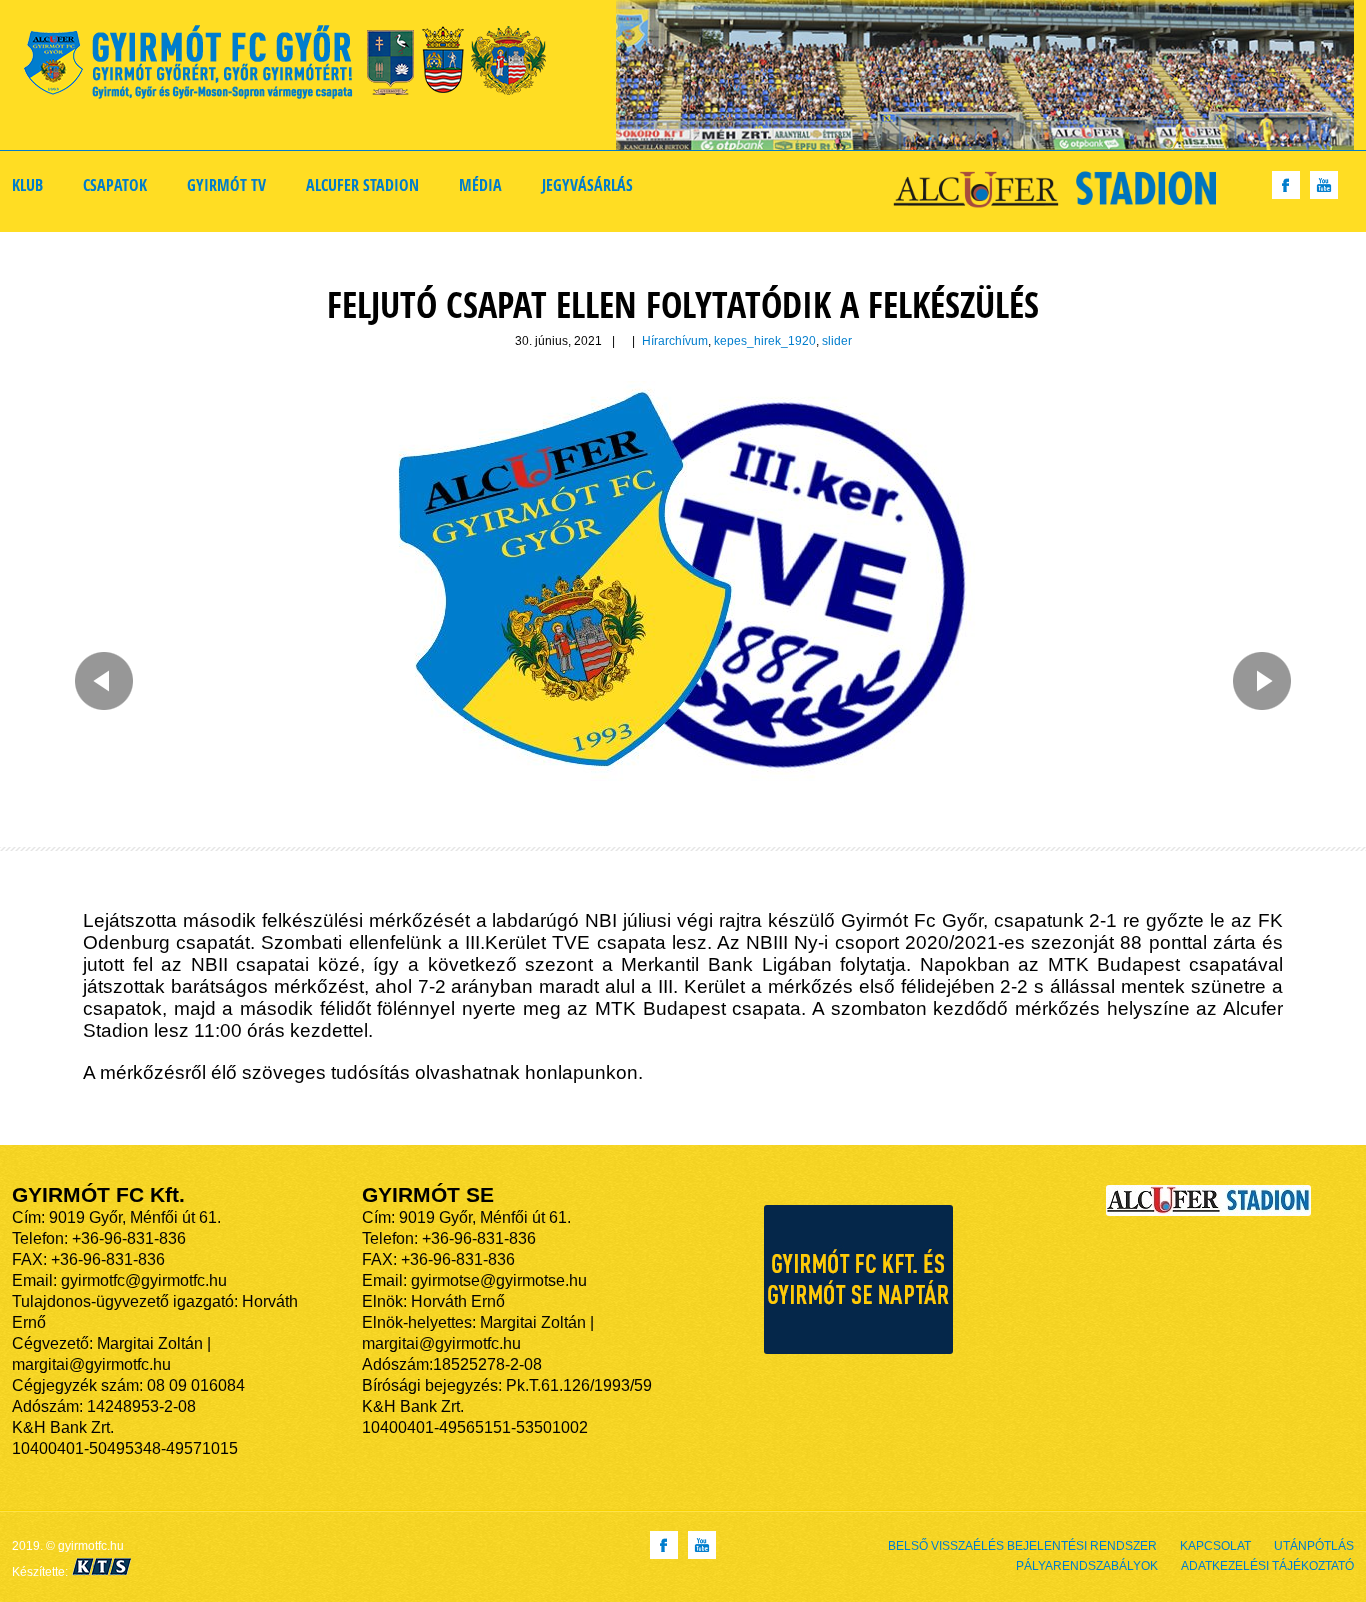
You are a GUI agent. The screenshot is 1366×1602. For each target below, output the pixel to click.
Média (480, 185)
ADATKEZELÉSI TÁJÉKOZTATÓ (1267, 1566)
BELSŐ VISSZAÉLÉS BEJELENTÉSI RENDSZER (1022, 1546)
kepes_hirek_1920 (765, 341)
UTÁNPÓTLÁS (1314, 1546)
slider (837, 341)
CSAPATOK (115, 185)
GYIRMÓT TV (226, 185)
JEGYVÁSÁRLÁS (587, 185)
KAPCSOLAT (1215, 1546)
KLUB (27, 185)
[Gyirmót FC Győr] (293, 65)
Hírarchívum (675, 341)
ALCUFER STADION (362, 185)
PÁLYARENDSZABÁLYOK (1087, 1566)
